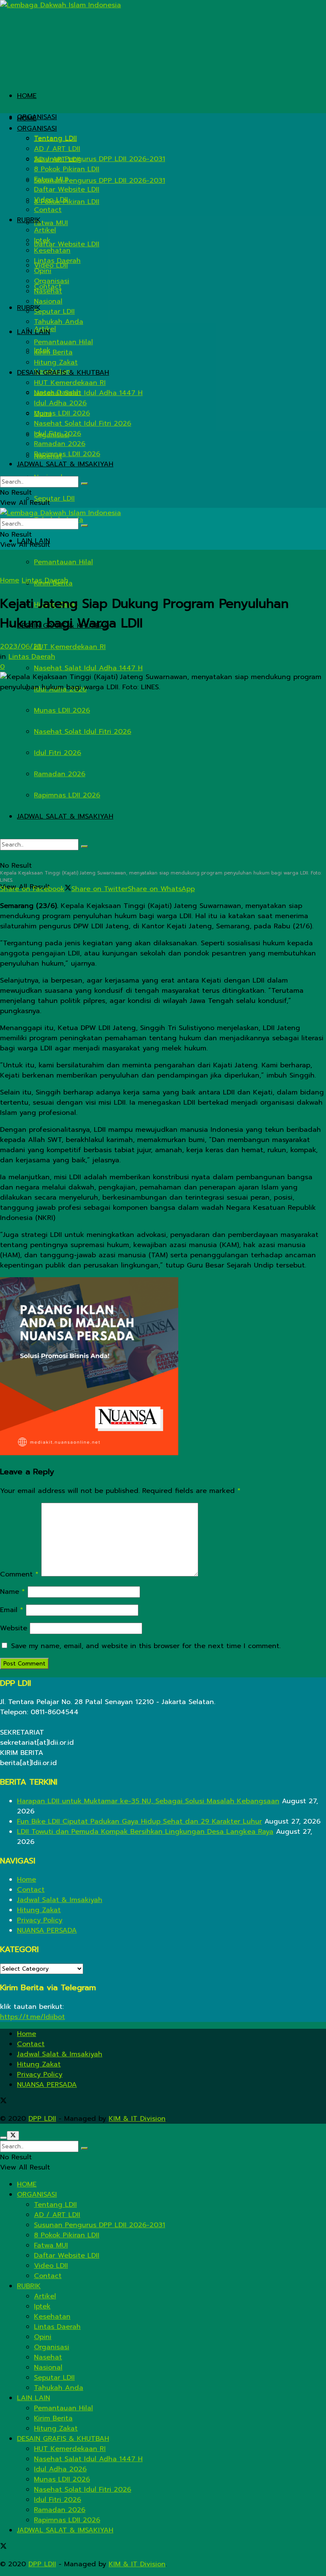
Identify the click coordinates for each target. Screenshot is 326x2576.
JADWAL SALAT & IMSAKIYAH (65, 816)
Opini (43, 271)
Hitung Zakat (56, 362)
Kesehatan (52, 251)
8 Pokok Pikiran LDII (67, 169)
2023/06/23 (21, 646)
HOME (27, 96)
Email (12, 1610)
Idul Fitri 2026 (58, 753)
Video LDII (51, 200)
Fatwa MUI (51, 223)
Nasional (48, 301)
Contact (48, 210)
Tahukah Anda (59, 322)
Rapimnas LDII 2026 (67, 795)
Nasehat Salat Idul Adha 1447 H (88, 668)
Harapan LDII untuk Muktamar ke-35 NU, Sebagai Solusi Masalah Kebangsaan (148, 1801)
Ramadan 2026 (60, 774)
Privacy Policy (40, 1920)
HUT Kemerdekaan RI (70, 647)
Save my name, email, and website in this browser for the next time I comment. (146, 1646)
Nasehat (48, 291)
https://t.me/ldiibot (32, 2017)
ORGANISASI (37, 117)
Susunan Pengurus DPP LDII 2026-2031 (100, 181)
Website (14, 1628)
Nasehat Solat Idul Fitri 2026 (83, 732)
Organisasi (52, 281)
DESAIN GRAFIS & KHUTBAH (63, 373)
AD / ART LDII (57, 149)
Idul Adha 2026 (60, 403)
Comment (19, 1574)
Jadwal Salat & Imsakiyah (60, 1900)
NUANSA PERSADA (47, 1930)
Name (13, 1592)
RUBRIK (29, 220)
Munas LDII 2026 (62, 710)
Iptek (42, 240)
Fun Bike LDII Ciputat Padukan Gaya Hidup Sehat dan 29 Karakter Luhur (139, 1821)
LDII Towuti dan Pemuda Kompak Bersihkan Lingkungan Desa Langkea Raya (145, 1832)
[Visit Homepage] (60, 5)
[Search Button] (84, 847)
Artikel (45, 230)
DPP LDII (42, 2119)
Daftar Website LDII (67, 244)
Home (10, 580)
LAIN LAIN (34, 332)
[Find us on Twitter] (3, 2102)
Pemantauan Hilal (63, 562)
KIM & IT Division (137, 2119)
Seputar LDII (54, 498)
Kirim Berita (53, 352)
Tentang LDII (55, 139)
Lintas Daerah (57, 261)
